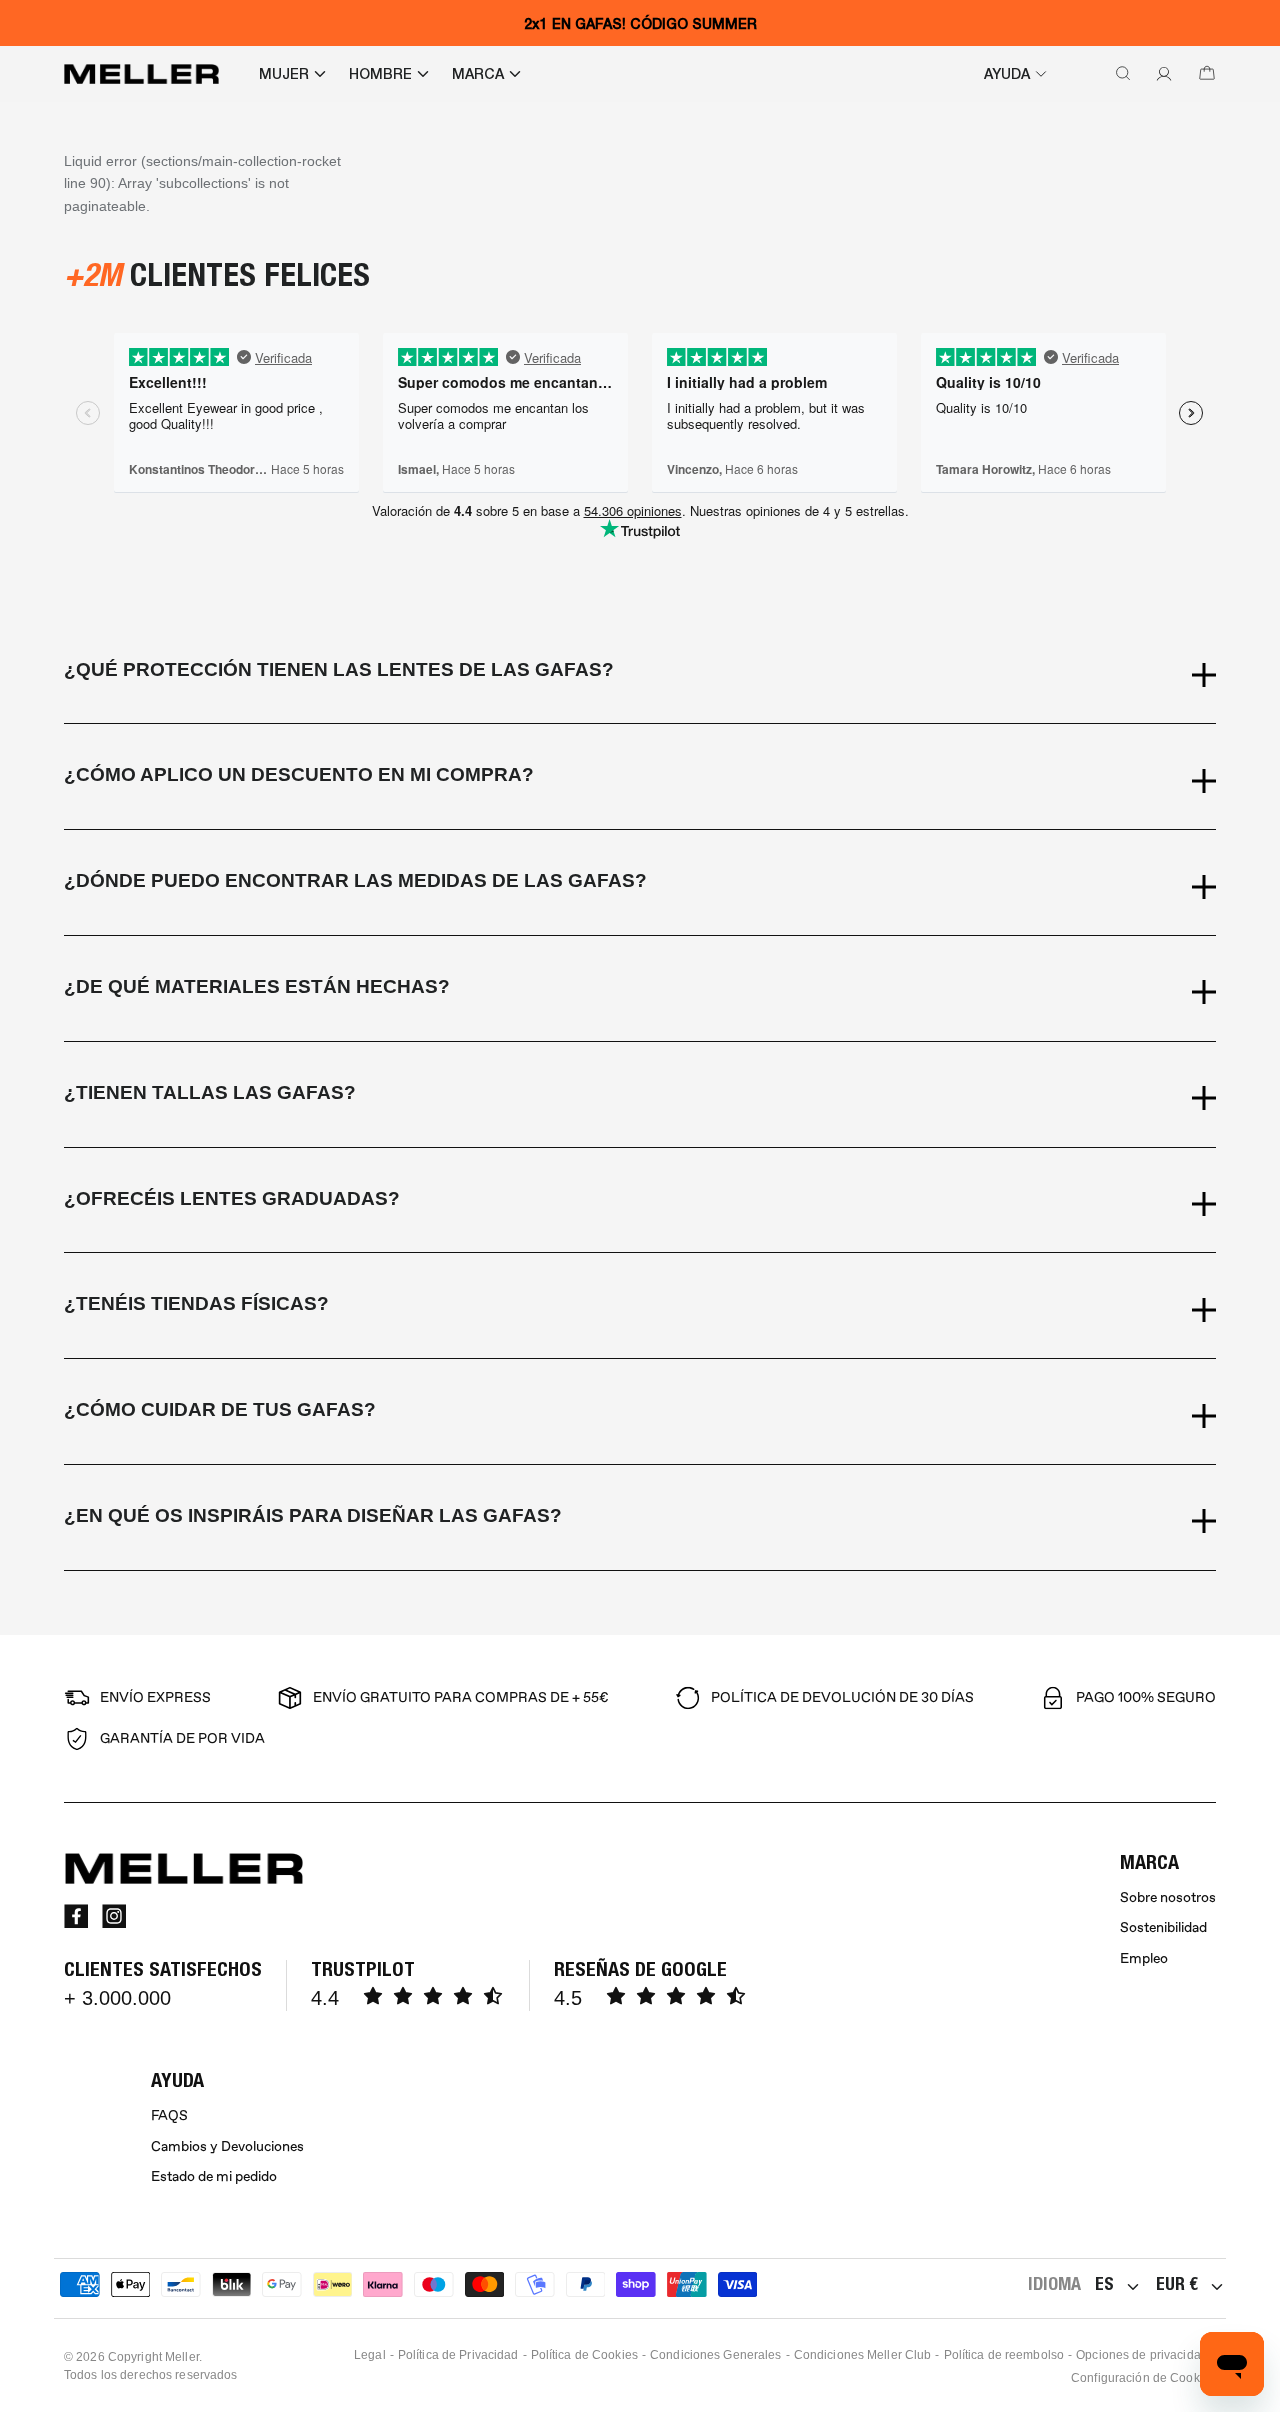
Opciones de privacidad (1142, 2355)
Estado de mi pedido (214, 2176)
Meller (182, 2357)
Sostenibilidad (1163, 1927)
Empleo (1144, 1958)
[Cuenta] (1160, 74)
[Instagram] (114, 1916)
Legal (370, 2355)
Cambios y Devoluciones (227, 2146)
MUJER (284, 74)
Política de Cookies (584, 2355)
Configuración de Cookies (1143, 2378)
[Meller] (141, 74)
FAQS (169, 2115)
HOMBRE (380, 74)
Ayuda (1007, 74)
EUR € (1177, 2283)
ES (1104, 2283)
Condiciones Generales (716, 2355)
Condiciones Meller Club (863, 2355)
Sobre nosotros (1168, 1897)
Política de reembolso (1004, 2355)
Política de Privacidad (458, 2355)
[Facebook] (76, 1916)
